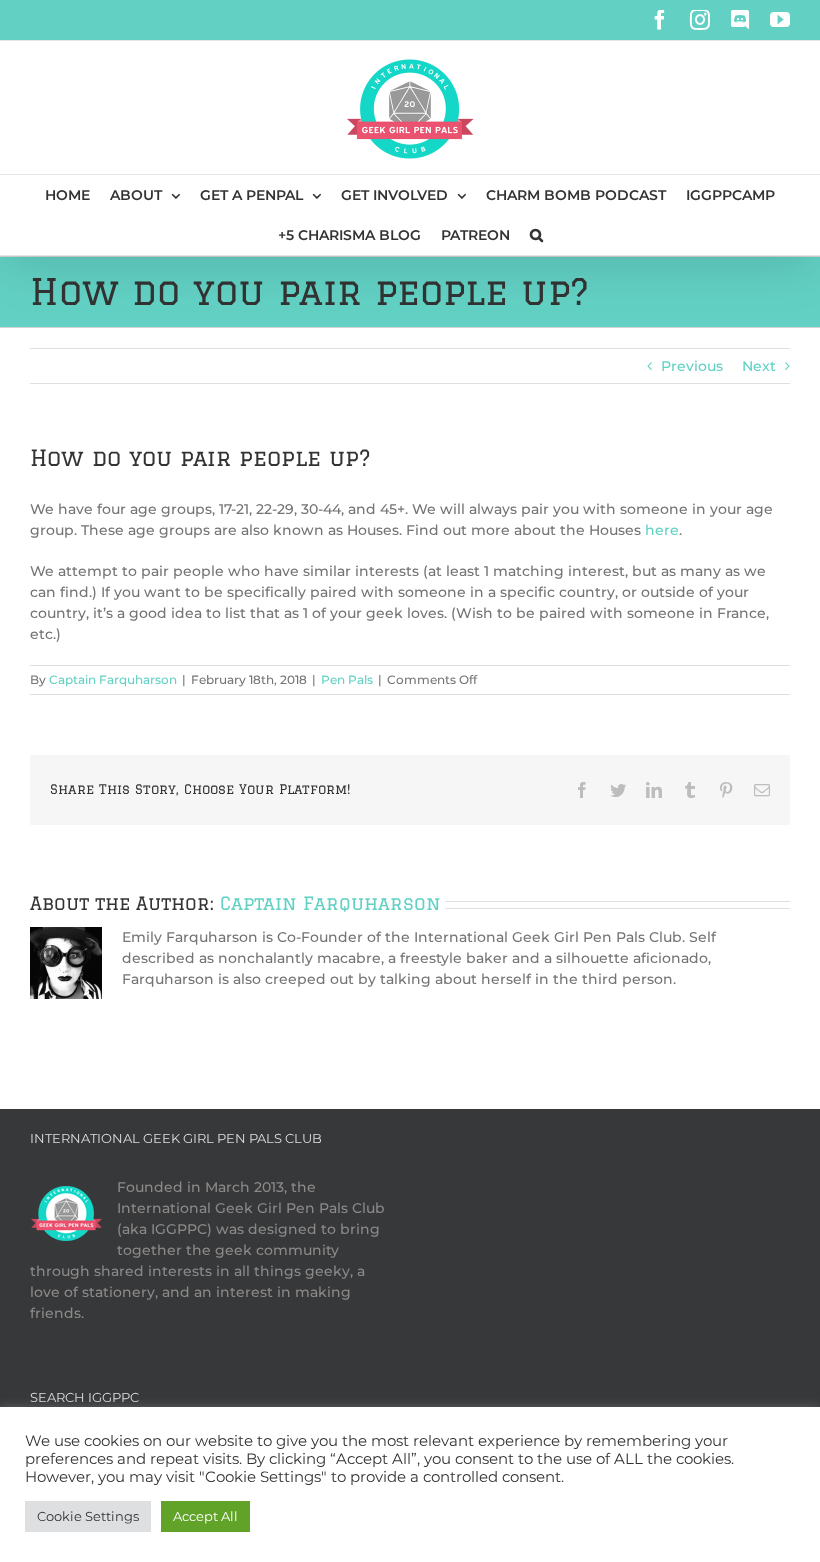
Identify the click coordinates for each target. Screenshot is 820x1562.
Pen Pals (347, 679)
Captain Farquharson (113, 679)
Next (759, 366)
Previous (692, 366)
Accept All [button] (205, 1516)
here (662, 530)
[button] (536, 235)
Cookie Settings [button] (88, 1516)
